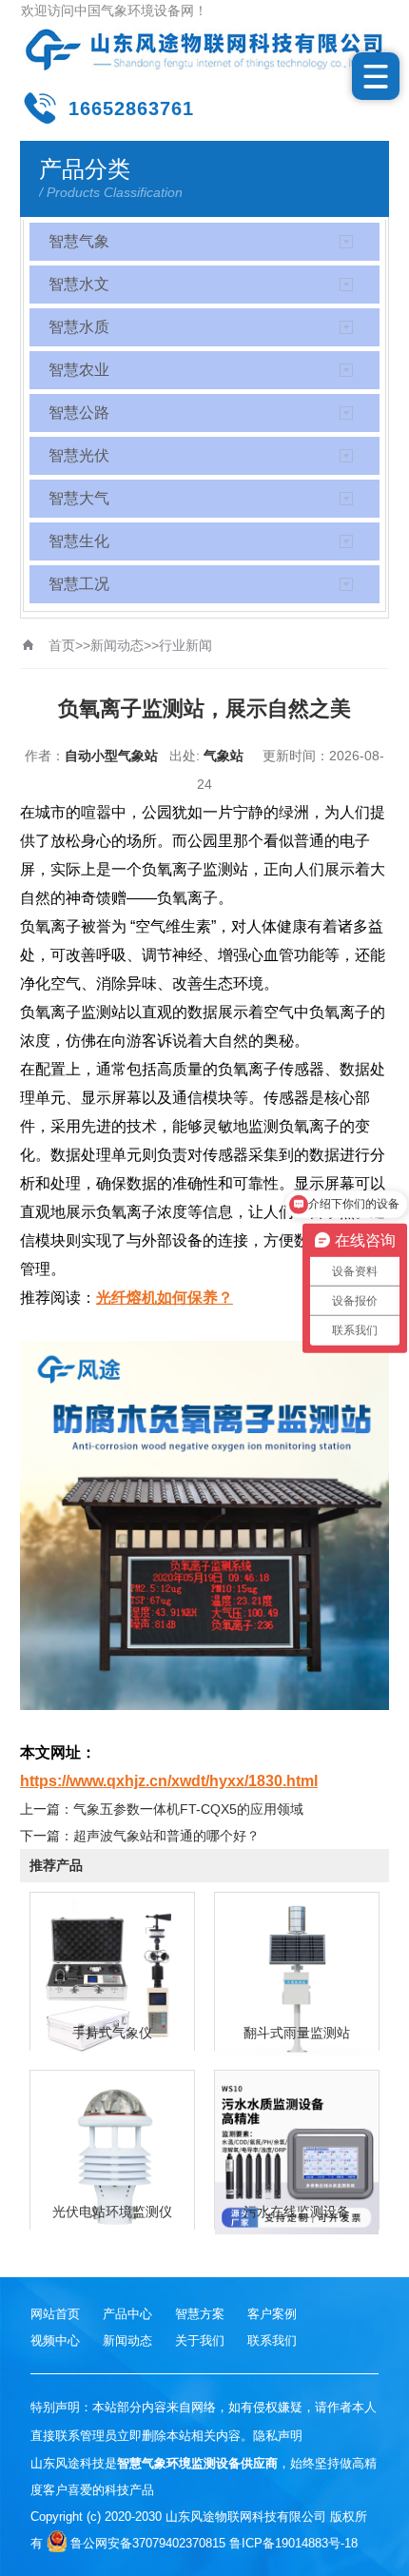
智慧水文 (79, 284)
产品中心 (127, 2314)
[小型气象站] (205, 49)
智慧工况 (79, 584)
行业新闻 (185, 645)
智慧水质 (79, 327)
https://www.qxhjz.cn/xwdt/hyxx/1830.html (169, 1781)
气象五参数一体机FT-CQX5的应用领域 (188, 1809)
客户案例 (272, 2314)
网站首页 (55, 2314)
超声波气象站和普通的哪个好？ (166, 1836)
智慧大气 (79, 498)
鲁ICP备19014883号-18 (293, 2543)
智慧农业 (79, 370)
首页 (62, 645)
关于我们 (200, 2340)
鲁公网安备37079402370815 (148, 2543)
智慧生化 (79, 541)
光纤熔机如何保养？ (165, 1298)
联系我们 (272, 2340)
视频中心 (55, 2340)
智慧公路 (79, 413)
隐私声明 (278, 2436)
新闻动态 (117, 645)
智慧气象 (79, 241)
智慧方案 (200, 2314)
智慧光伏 (79, 455)
